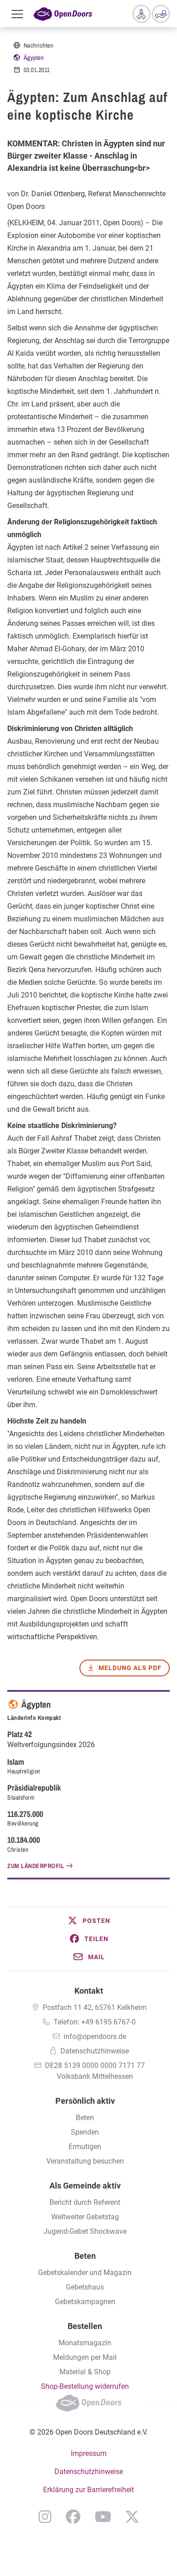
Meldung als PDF (130, 1668)
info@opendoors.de (95, 2036)
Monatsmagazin (85, 2343)
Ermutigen (85, 2147)
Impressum (89, 2453)
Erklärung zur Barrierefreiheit (88, 2490)
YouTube (103, 2517)
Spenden (85, 2132)
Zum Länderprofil (36, 1866)
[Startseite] (63, 14)
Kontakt (89, 1991)
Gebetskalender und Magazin (85, 2273)
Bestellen (85, 2326)
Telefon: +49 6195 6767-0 (95, 2022)
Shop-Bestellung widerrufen (85, 2386)
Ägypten (34, 58)
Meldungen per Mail (85, 2357)
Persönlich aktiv (85, 2101)
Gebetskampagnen (85, 2302)
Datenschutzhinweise (95, 2051)
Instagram (45, 2517)
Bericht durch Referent (85, 2202)
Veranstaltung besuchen (85, 2161)
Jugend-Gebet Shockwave (85, 2231)
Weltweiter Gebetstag (85, 2217)
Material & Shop (85, 2372)
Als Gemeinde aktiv (85, 2186)
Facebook (73, 2517)
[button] (88, 1921)
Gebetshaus (85, 2287)
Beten (85, 2118)
